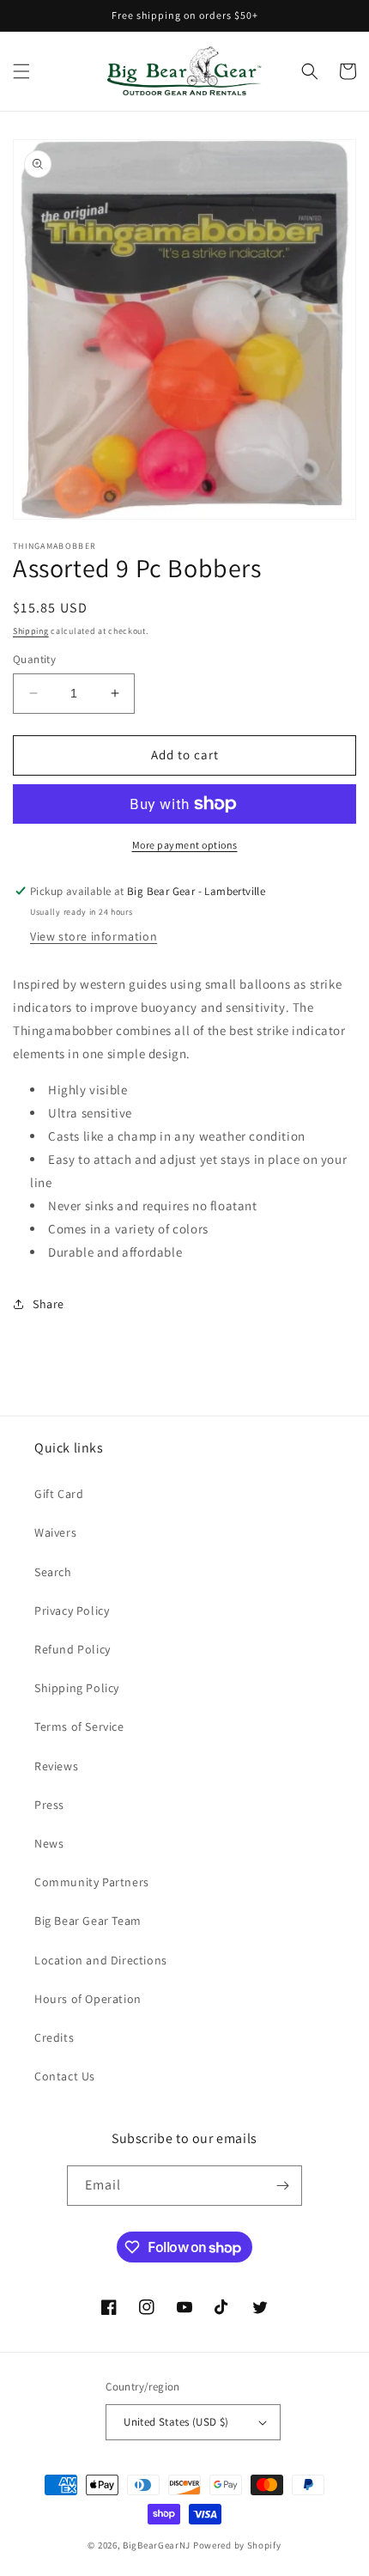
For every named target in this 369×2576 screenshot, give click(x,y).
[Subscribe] (282, 2186)
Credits (54, 2037)
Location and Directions (101, 1960)
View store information (94, 936)
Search (53, 1572)
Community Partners (92, 1882)
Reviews (56, 1766)
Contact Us (65, 2076)
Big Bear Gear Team (88, 1921)
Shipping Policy (77, 1688)
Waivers (55, 1532)
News (49, 1843)
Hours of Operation (88, 1999)
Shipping (31, 631)
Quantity (34, 659)
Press (49, 1805)
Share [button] (48, 1304)
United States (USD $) (176, 2422)
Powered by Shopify (237, 2545)
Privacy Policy (72, 1611)
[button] (21, 71)
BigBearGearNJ (157, 2545)
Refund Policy (73, 1649)
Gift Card (59, 1494)
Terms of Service (79, 1726)
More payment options (185, 845)
